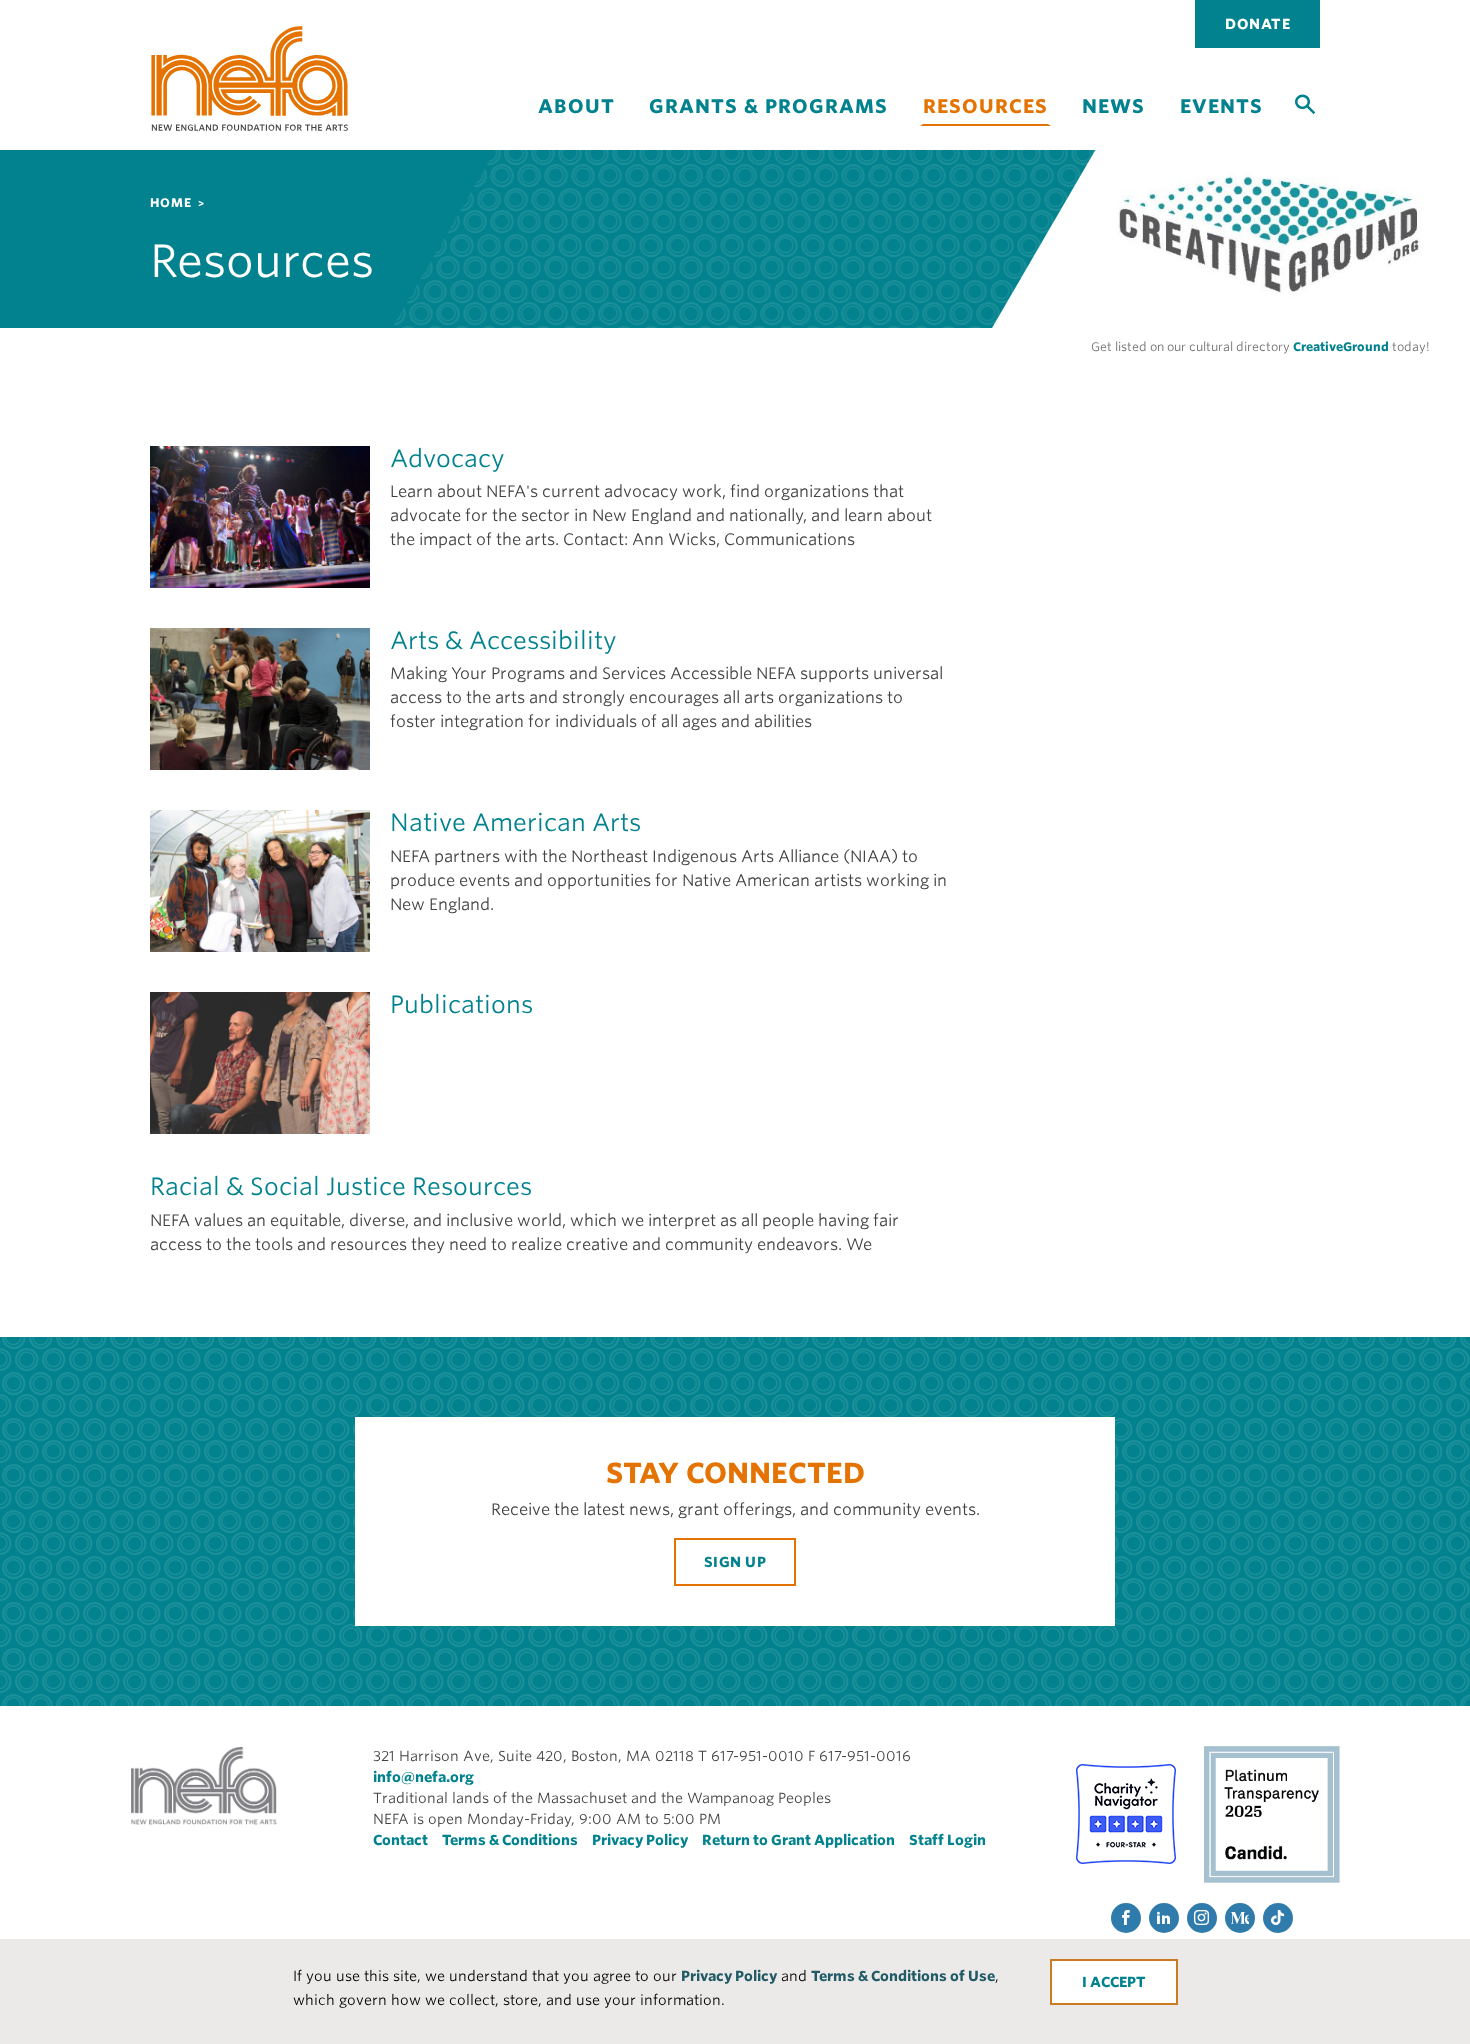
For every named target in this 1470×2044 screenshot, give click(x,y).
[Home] (250, 78)
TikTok (1278, 1918)
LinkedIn (1164, 1918)
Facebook (1126, 1918)
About (576, 106)
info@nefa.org (423, 1777)
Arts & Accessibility (503, 640)
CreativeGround (1341, 346)
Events (1221, 106)
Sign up (735, 1562)
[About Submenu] (576, 123)
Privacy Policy (729, 1976)
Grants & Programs (768, 106)
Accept (1118, 1982)
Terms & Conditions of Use (903, 1976)
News (1113, 106)
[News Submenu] (1114, 123)
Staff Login (947, 1840)
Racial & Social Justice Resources (341, 1186)
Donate (1257, 24)
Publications (461, 1004)
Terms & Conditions (510, 1840)
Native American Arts (515, 822)
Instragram (1202, 1918)
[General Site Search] (1305, 103)
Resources (985, 106)
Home (171, 202)
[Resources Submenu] (985, 137)
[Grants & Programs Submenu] (769, 123)
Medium (1240, 1918)
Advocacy (447, 458)
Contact (400, 1840)
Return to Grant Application (798, 1840)
